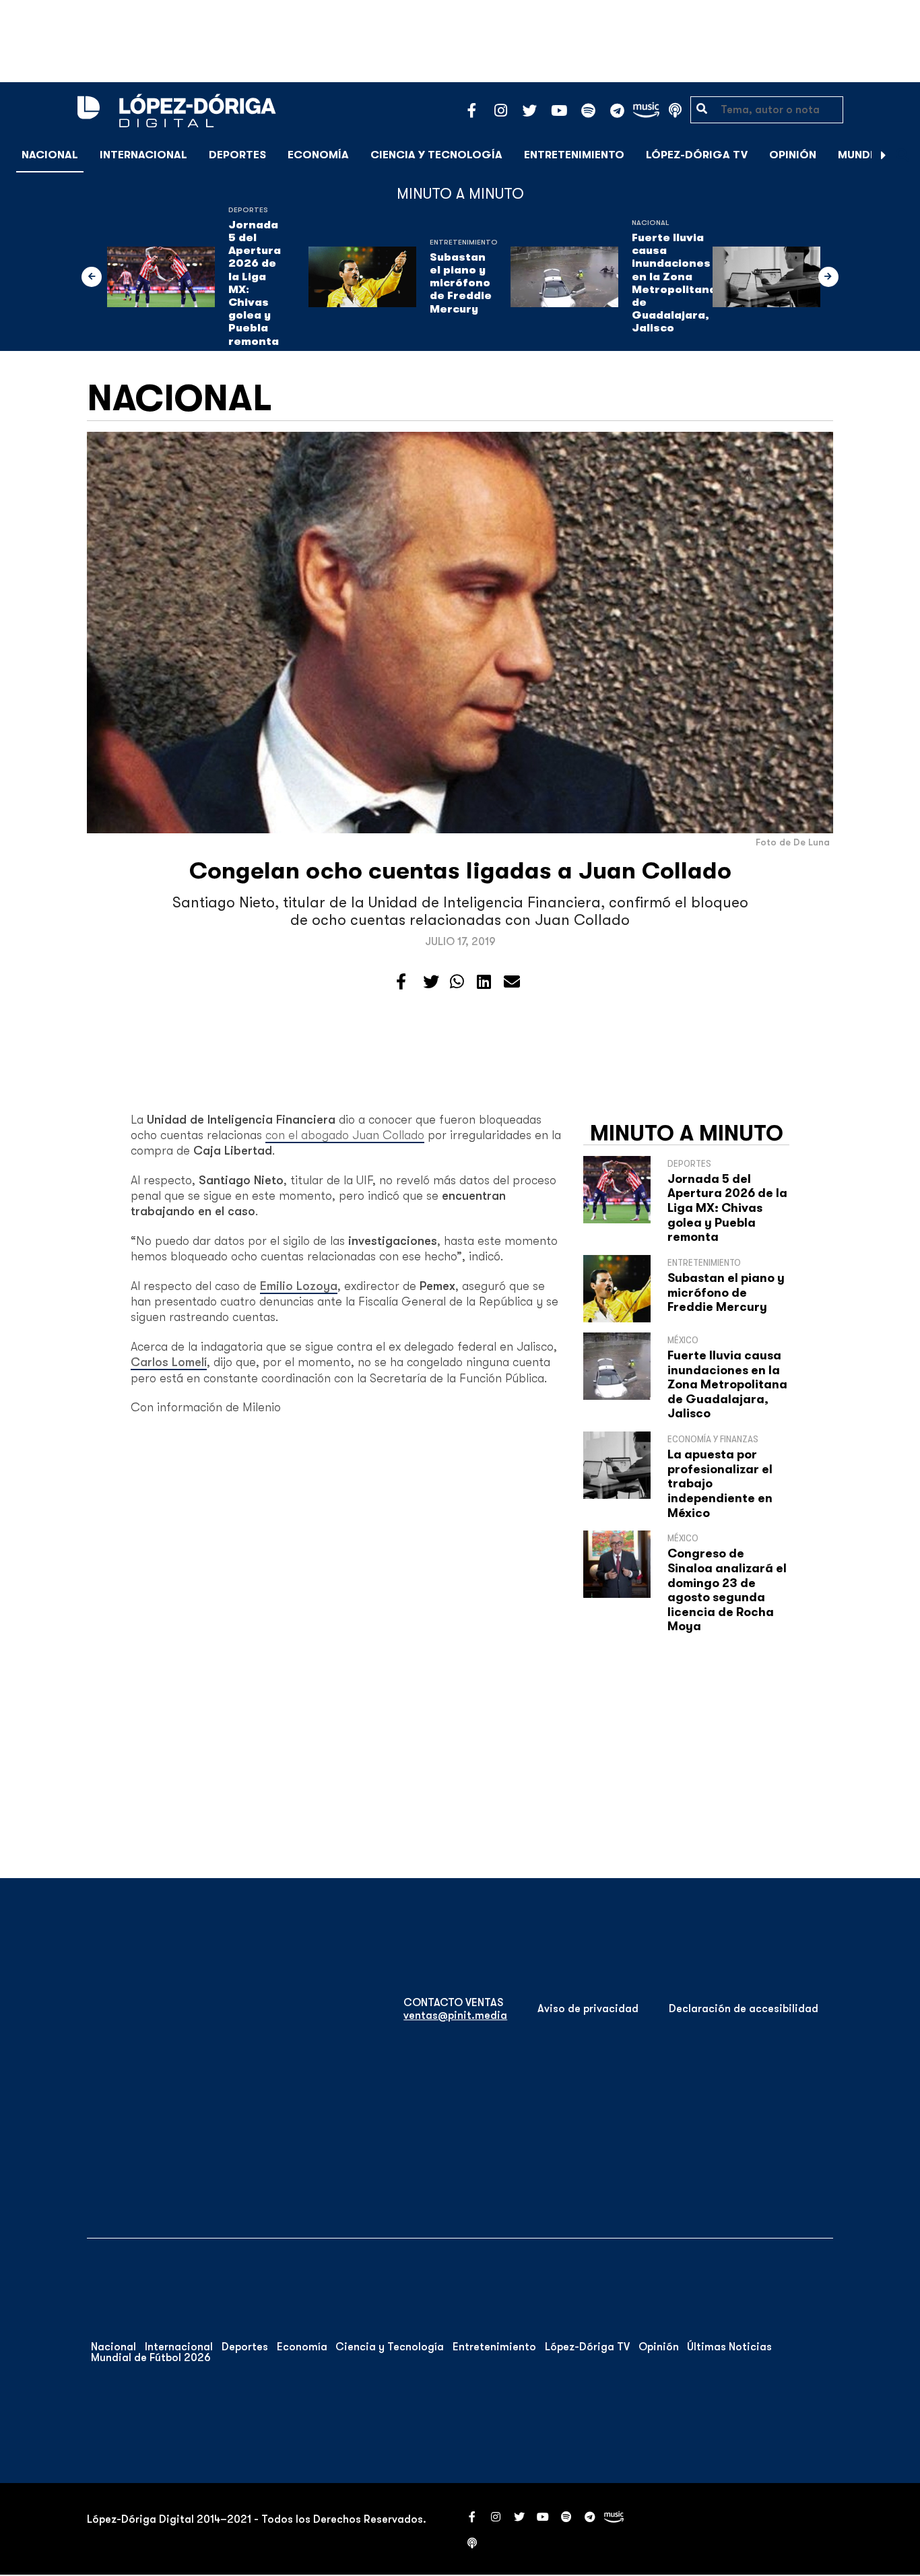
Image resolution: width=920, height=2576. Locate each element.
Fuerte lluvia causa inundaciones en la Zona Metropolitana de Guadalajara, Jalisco (674, 283)
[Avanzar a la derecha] (884, 155)
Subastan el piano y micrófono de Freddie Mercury (461, 283)
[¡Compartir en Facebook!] (401, 982)
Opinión (793, 155)
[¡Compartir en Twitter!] (431, 982)
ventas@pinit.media (455, 2016)
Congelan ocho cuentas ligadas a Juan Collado (460, 871)
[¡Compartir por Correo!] (512, 982)
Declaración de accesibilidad (744, 2009)
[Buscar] (902, 155)
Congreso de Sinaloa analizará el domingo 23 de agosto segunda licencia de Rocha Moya (727, 1590)
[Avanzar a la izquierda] (92, 277)
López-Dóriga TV (697, 155)
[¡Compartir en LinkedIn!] (484, 982)
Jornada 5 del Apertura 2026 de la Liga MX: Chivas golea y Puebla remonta (255, 283)
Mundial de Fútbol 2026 (151, 2358)
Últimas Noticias (729, 2347)
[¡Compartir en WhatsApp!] (457, 982)
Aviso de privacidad (588, 2009)
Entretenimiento (574, 155)
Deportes (237, 155)
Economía (318, 155)
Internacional (143, 155)
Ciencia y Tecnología (436, 155)
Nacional (50, 155)
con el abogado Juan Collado (345, 1135)
